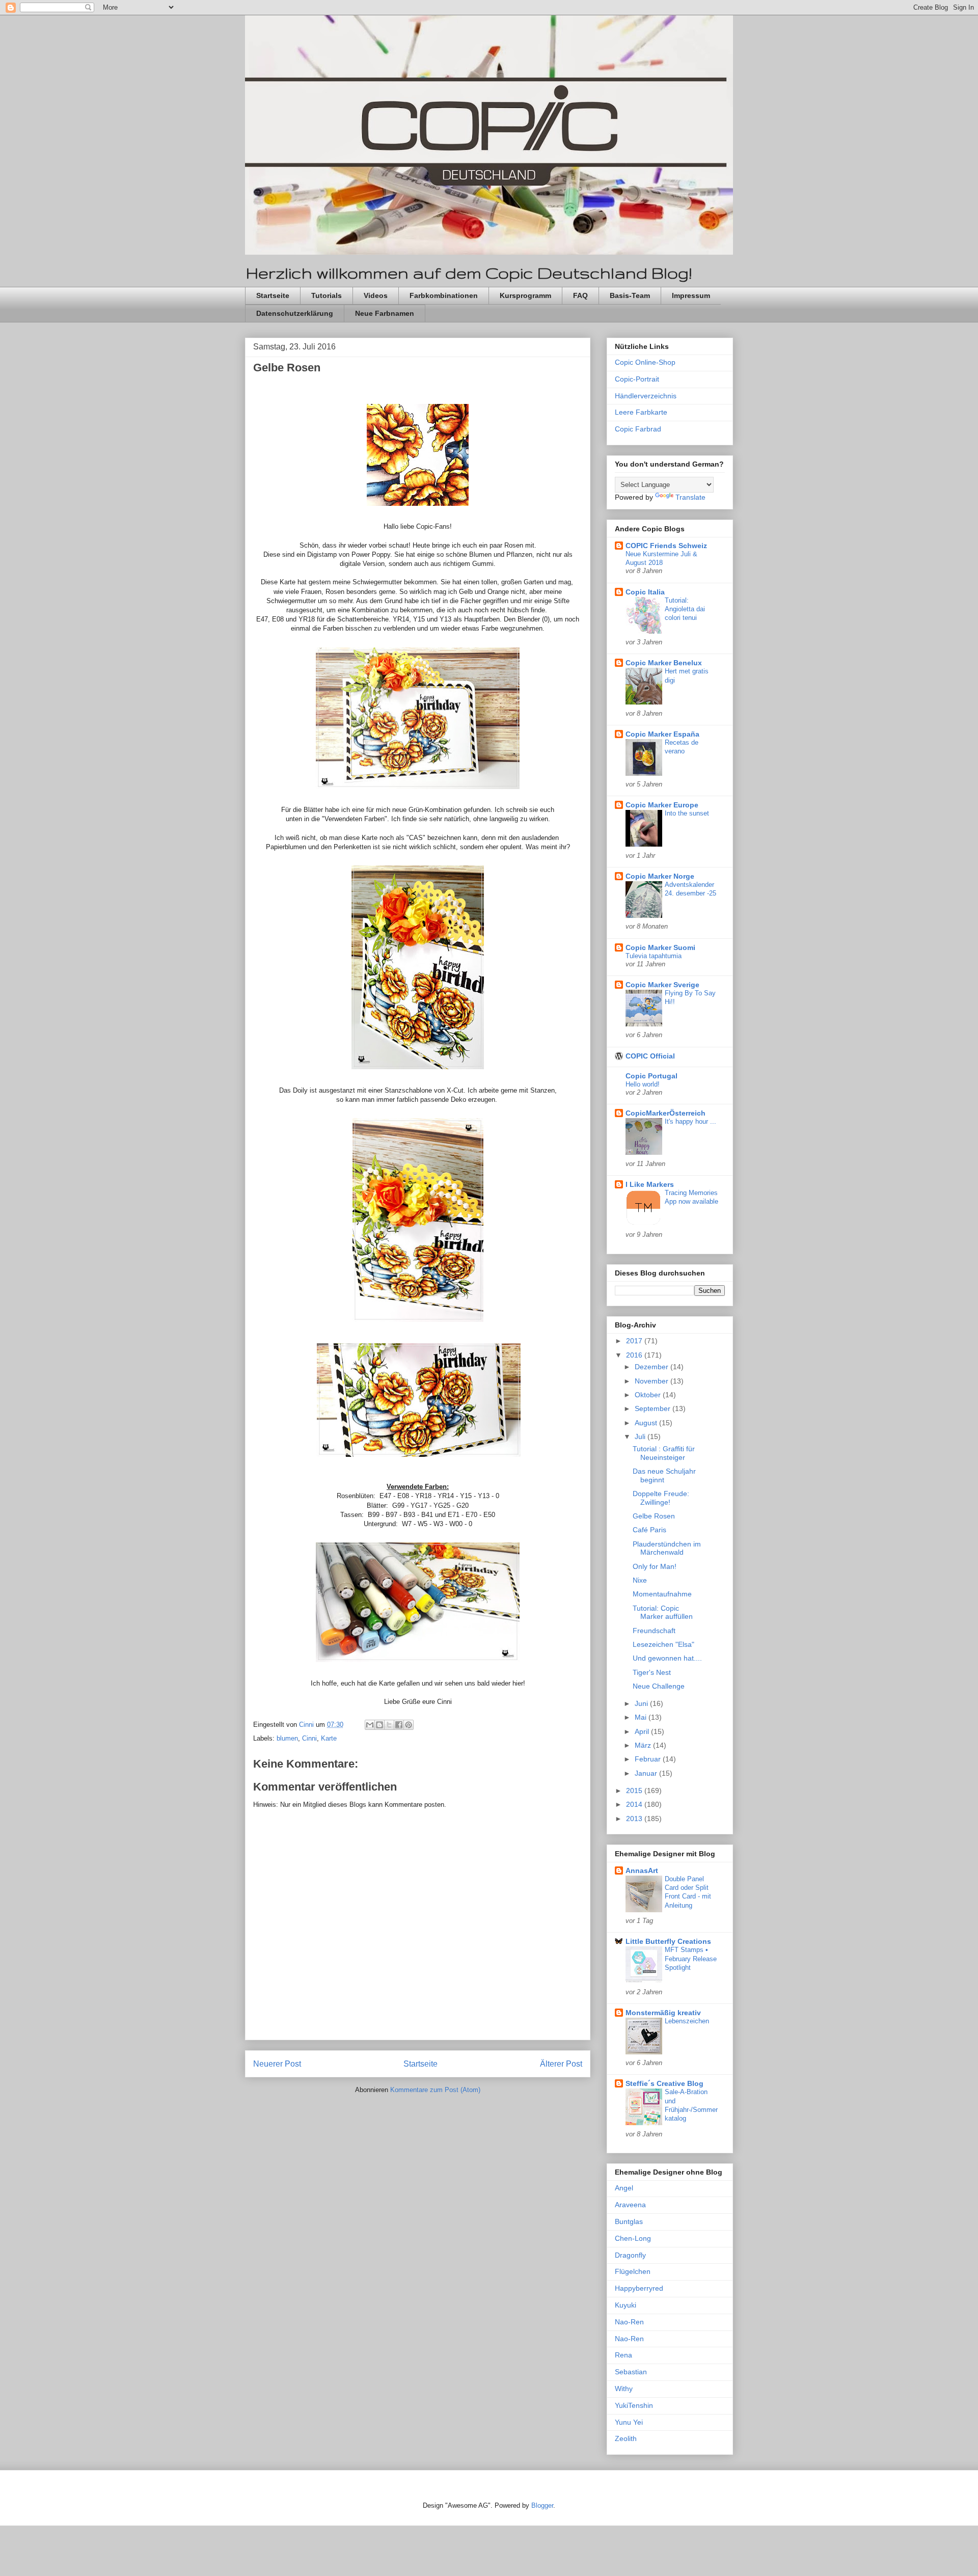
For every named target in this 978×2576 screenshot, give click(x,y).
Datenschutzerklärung (295, 313)
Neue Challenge (659, 1686)
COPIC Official (650, 1056)
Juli (641, 1436)
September (654, 1408)
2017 (635, 1341)
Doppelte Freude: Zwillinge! (661, 1498)
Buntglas (629, 2221)
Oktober (649, 1395)
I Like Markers (650, 1184)
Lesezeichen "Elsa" (663, 1644)
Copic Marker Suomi (660, 947)
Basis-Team (630, 295)
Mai (642, 1717)
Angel (624, 2188)
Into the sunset (687, 813)
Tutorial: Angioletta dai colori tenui (685, 609)
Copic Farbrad (638, 429)
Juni (642, 1703)
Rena (623, 2355)
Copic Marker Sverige (662, 985)
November (653, 1381)
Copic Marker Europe (662, 805)
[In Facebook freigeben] (399, 1725)
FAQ (580, 295)
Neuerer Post (277, 2064)
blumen (287, 1738)
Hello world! (643, 1084)
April (643, 1731)
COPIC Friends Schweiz (666, 546)
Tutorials (327, 295)
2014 (635, 1804)
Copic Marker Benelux (664, 663)
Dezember (653, 1367)
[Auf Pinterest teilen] (409, 1725)
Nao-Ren (629, 2322)
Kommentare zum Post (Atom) (435, 2090)
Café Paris (649, 1530)
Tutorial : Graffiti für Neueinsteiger (664, 1453)
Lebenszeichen (687, 2021)
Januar (647, 1773)
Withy (624, 2389)
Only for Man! (655, 1566)
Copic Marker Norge (660, 876)
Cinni (309, 1738)
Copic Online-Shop (645, 362)
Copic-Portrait (637, 379)
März (644, 1745)
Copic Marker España (662, 734)
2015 (635, 1791)
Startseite (273, 295)
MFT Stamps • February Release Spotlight (691, 1959)
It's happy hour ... (690, 1121)
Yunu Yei (629, 2422)
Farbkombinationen (444, 295)
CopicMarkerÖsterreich (665, 1113)
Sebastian (631, 2372)
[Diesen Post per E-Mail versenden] (370, 1725)
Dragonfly (630, 2255)
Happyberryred (639, 2288)
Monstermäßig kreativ (663, 2013)
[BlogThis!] (379, 1725)
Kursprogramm (525, 295)
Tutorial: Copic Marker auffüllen (663, 1612)
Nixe (640, 1580)
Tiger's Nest (652, 1672)
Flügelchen (633, 2271)
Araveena (630, 2205)
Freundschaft (654, 1631)
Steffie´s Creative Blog (664, 2083)
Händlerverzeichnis (646, 396)
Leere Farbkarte (641, 412)
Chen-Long (633, 2238)
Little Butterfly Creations (668, 1941)
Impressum (691, 295)
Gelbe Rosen (654, 1516)
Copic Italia (645, 592)
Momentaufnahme (662, 1594)
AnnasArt (642, 1870)
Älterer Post (561, 2064)
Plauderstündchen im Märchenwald (667, 1548)
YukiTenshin (634, 2405)
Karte (329, 1738)
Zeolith (626, 2438)
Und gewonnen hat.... (667, 1658)
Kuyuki (626, 2305)
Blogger (542, 2505)
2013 (635, 1819)
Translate (690, 497)
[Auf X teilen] (389, 1725)
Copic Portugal (651, 1076)
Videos (376, 295)
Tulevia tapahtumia (654, 956)
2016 (635, 1355)
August (647, 1423)
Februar (649, 1759)
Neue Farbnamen (385, 313)
